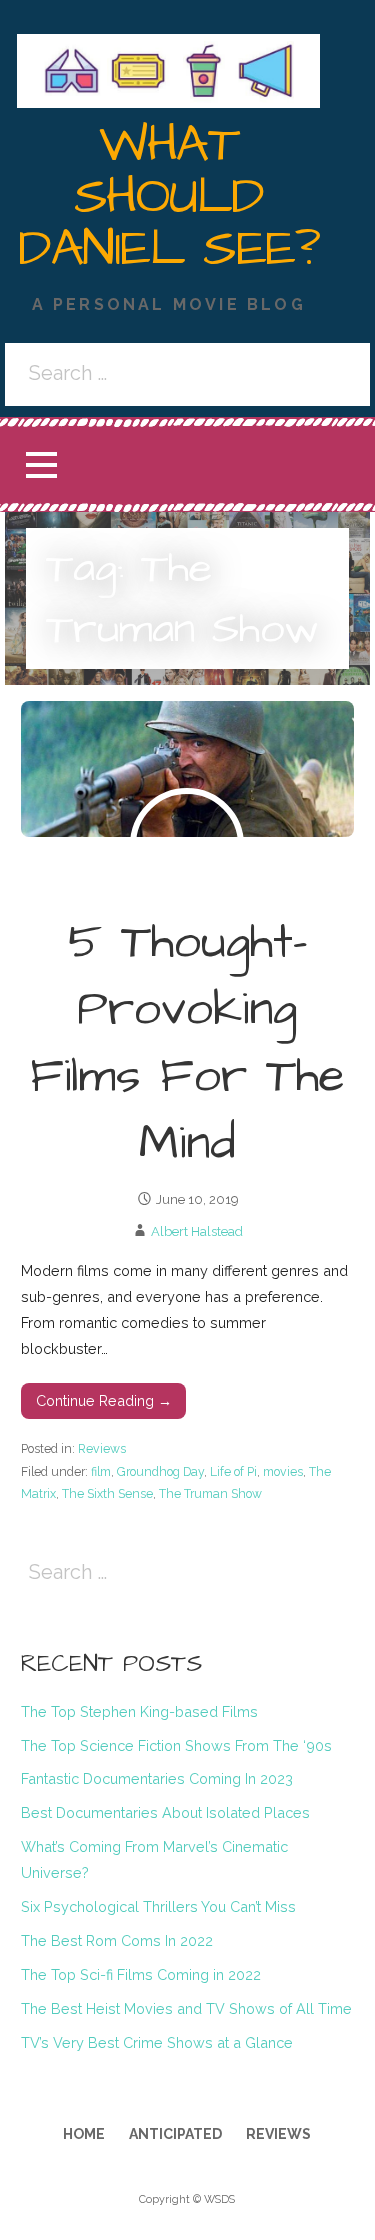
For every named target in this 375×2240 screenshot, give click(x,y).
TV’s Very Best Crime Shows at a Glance (157, 2042)
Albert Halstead (197, 1231)
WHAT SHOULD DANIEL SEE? (168, 197)
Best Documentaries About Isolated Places (165, 1812)
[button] (41, 465)
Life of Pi (233, 1471)
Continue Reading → (104, 1400)
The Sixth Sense (107, 1493)
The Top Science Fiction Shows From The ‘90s (176, 1745)
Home (84, 2134)
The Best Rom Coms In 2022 (117, 1940)
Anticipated (175, 2134)
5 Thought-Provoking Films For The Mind (187, 1044)
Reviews (102, 1448)
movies (283, 1471)
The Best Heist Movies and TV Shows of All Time (186, 2008)
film (101, 1471)
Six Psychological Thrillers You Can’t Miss (158, 1906)
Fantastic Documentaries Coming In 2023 (157, 1778)
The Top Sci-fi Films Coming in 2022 (141, 1974)
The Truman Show (210, 1493)
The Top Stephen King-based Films (139, 1711)
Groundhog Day (160, 1471)
